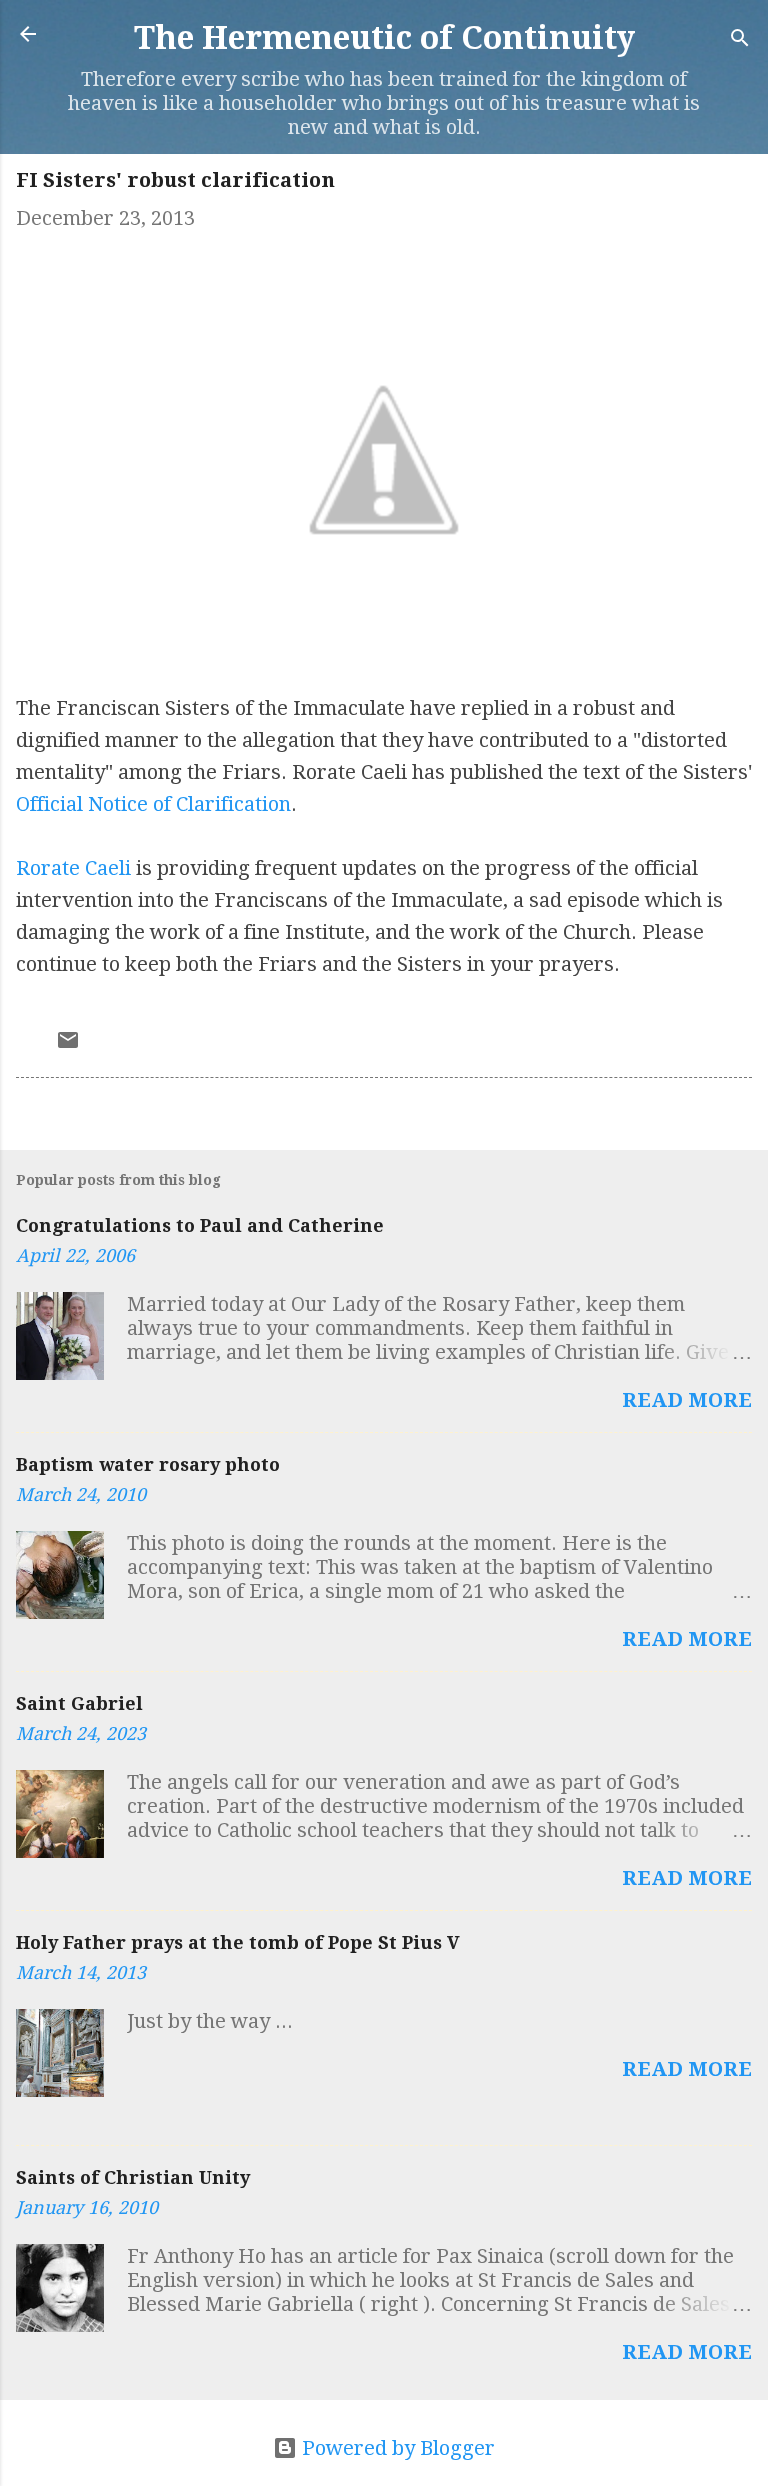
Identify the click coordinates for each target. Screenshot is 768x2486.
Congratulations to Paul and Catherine (200, 1225)
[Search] (740, 40)
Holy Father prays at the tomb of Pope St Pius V (238, 1942)
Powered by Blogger (396, 2448)
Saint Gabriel (79, 1703)
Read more (687, 1400)
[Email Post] (68, 1045)
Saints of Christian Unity (133, 2177)
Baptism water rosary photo (148, 1464)
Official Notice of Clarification (153, 804)
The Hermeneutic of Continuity (384, 38)
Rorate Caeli (73, 868)
